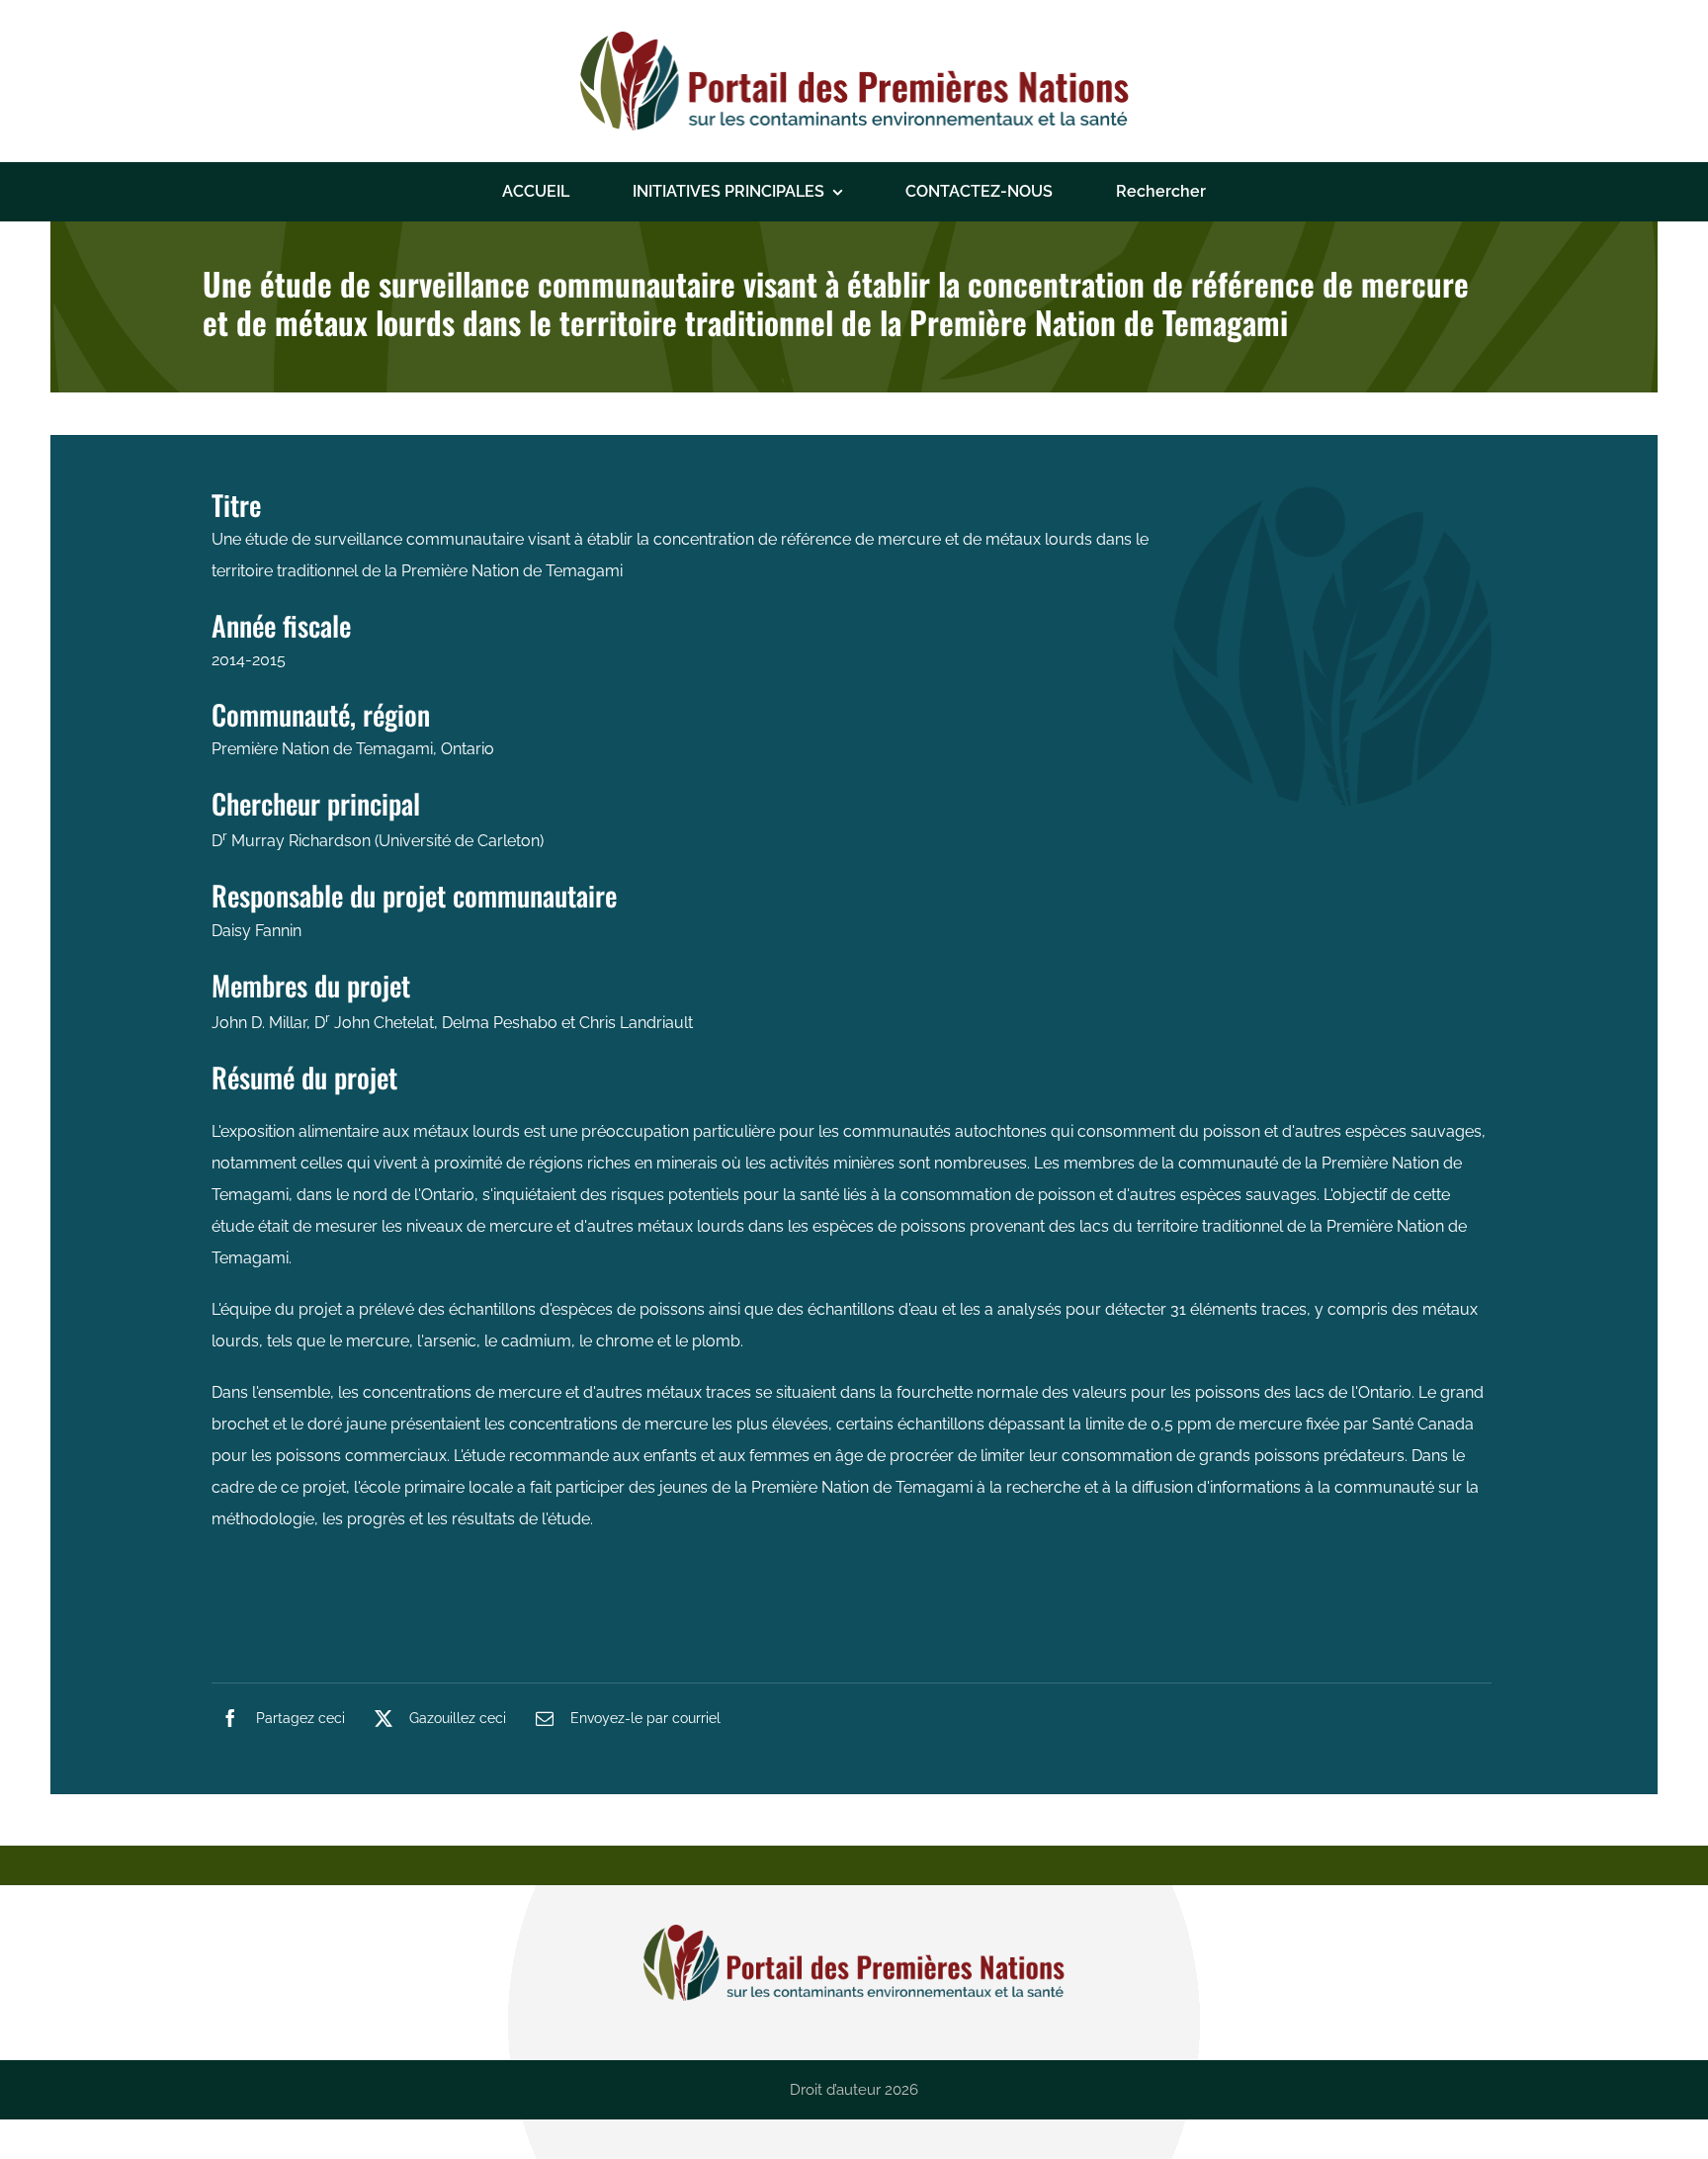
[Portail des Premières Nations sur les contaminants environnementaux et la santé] (854, 39)
